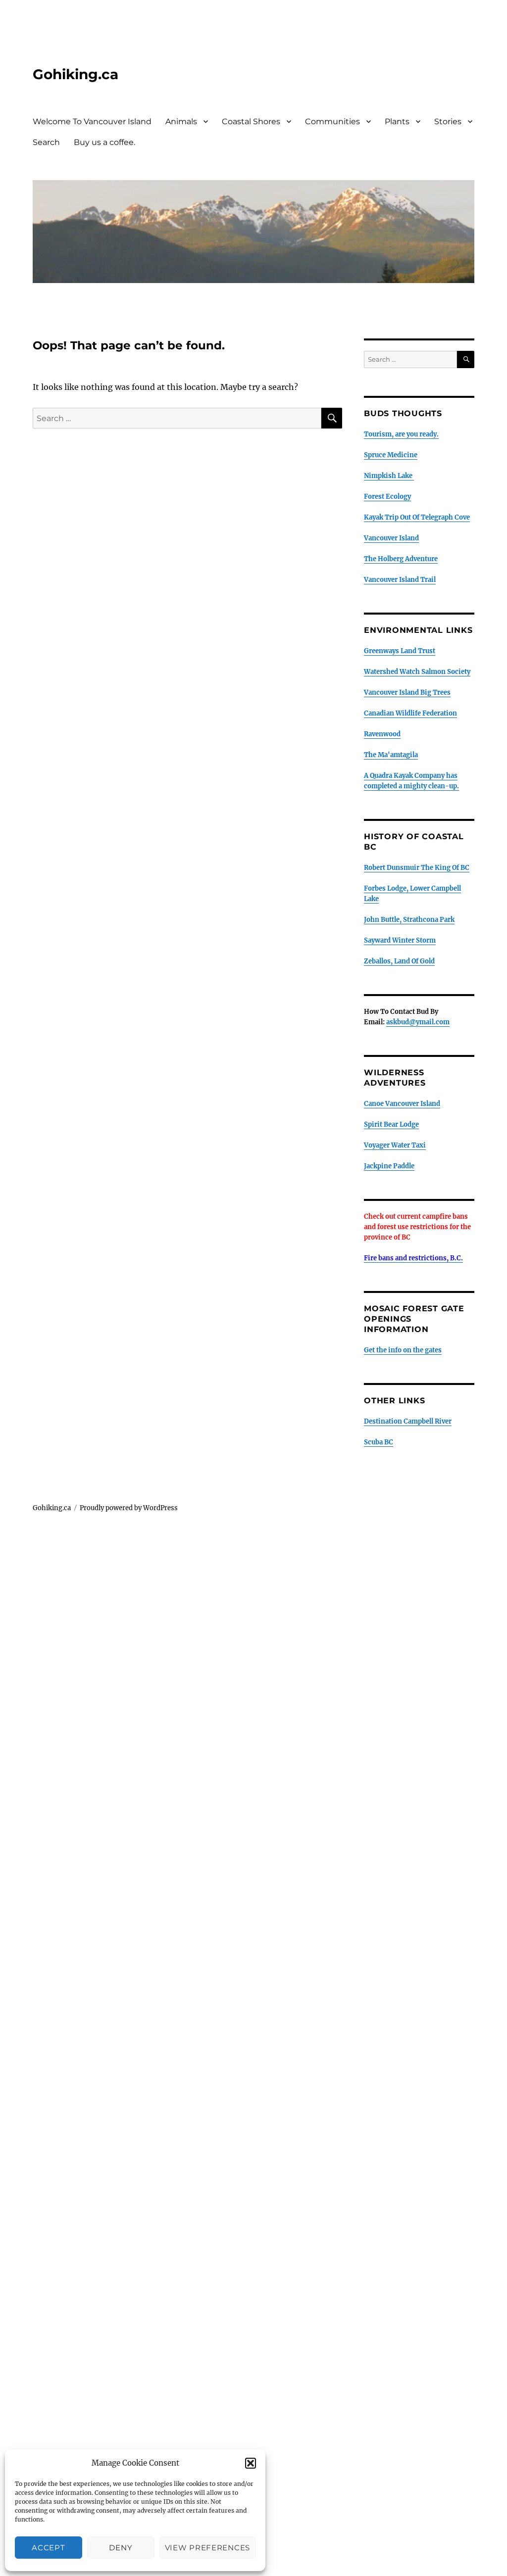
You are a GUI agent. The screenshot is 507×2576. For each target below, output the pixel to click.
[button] (251, 2463)
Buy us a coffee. (104, 142)
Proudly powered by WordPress (129, 1508)
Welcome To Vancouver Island (92, 121)
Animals (181, 121)
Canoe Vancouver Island (402, 1104)
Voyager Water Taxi (395, 1145)
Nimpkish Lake (389, 476)
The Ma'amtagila (391, 755)
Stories (448, 121)
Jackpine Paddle (389, 1166)
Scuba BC (379, 1442)
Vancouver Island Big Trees (407, 692)
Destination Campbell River (408, 1421)
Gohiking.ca (76, 74)
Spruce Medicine (391, 455)
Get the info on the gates (403, 1350)
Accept (48, 2548)
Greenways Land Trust (400, 651)
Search (46, 142)
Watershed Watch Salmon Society (417, 672)
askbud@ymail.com (418, 1022)
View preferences (207, 2548)
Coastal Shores (251, 121)
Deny (121, 2548)
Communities (332, 121)
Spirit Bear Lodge (391, 1124)
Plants (397, 121)
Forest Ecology (387, 497)
